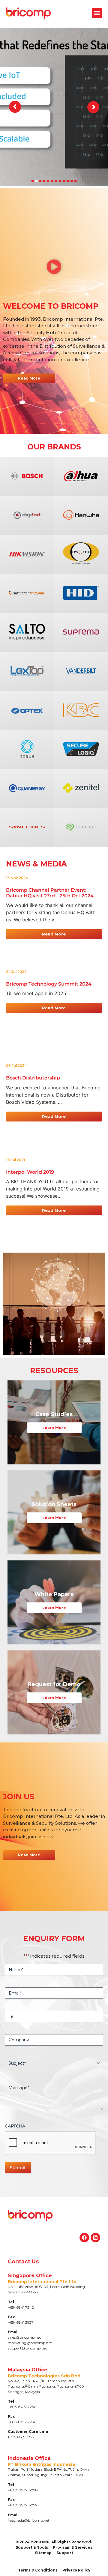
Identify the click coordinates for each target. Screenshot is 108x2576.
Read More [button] (54, 934)
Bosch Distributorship (33, 1078)
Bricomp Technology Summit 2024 (49, 984)
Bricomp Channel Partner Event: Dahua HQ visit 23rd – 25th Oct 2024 (50, 893)
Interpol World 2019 (30, 1172)
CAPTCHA (15, 2126)
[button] (97, 13)
